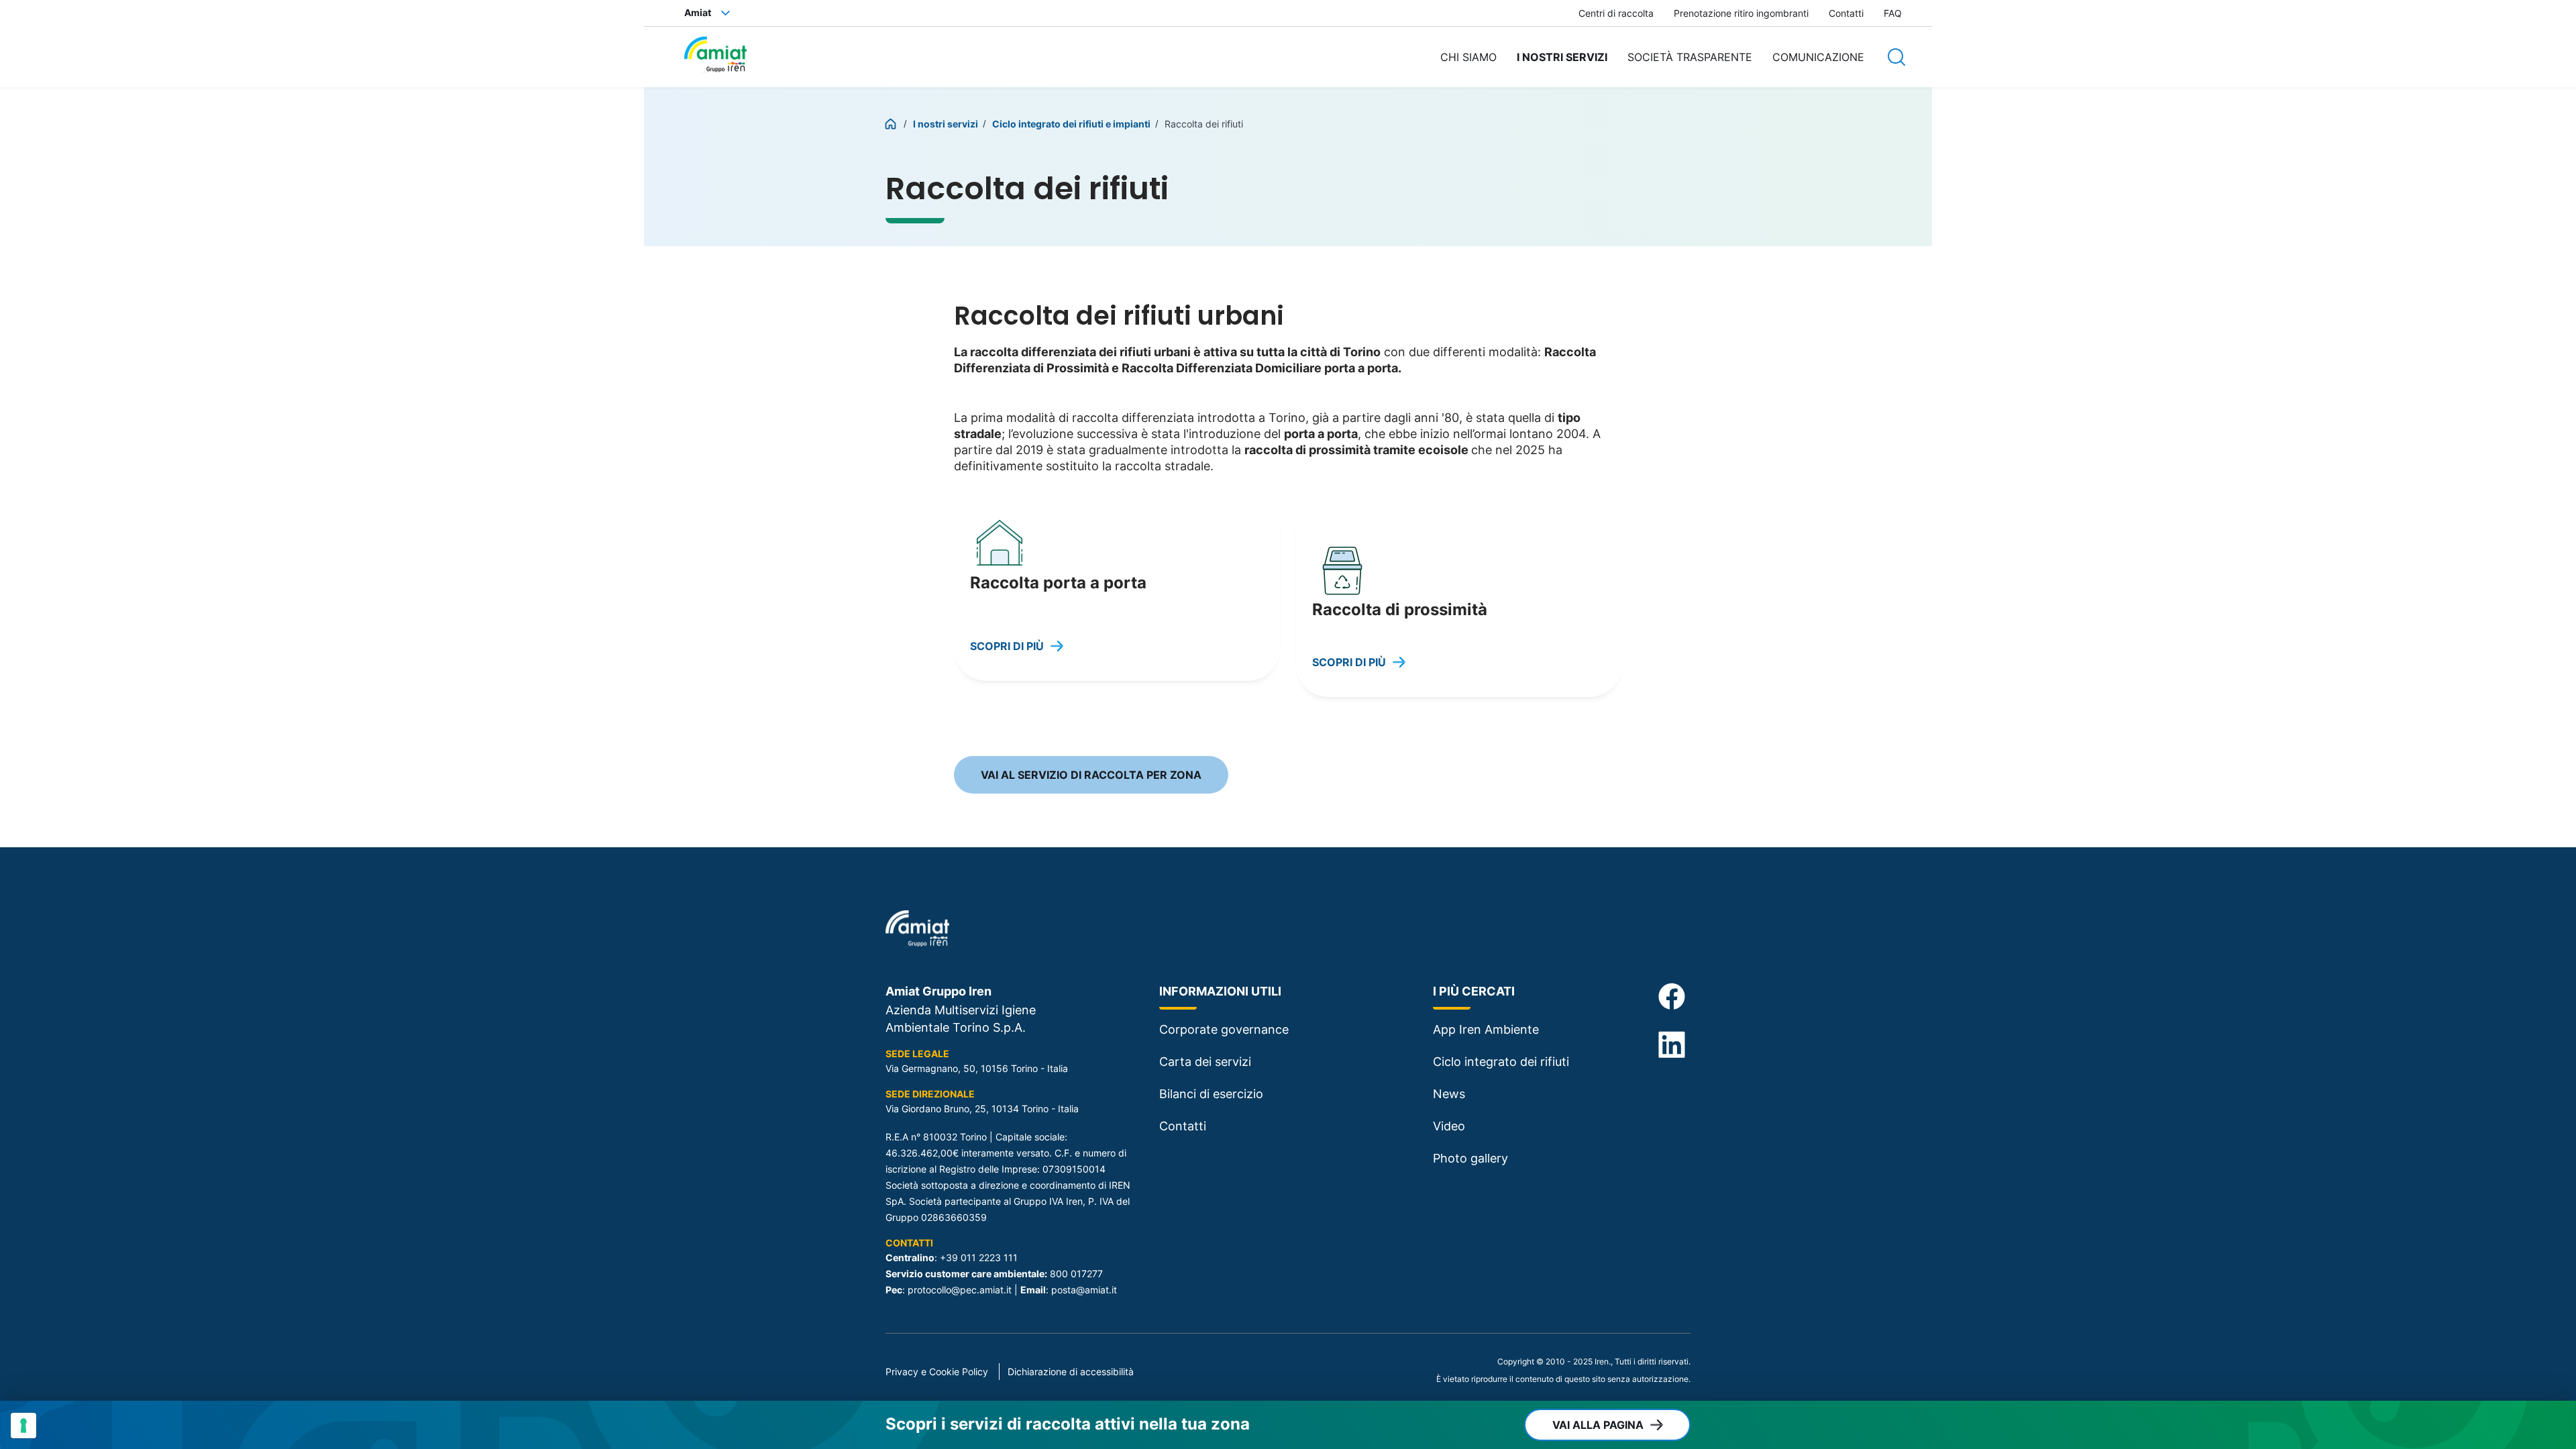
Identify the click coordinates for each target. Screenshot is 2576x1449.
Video (1449, 1126)
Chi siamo (1468, 57)
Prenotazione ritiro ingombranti (1741, 13)
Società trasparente (1690, 57)
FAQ (1893, 13)
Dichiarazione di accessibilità (1071, 1372)
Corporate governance (1224, 1029)
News (1449, 1094)
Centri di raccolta (1616, 13)
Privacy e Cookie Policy (937, 1372)
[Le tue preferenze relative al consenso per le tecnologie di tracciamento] (23, 1426)
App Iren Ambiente (1486, 1029)
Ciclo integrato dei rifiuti (1501, 1062)
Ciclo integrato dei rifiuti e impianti (1072, 124)
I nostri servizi (1562, 57)
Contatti (1846, 13)
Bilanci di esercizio (1211, 1094)
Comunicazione (1818, 57)
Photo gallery (1470, 1158)
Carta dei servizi (1205, 1062)
